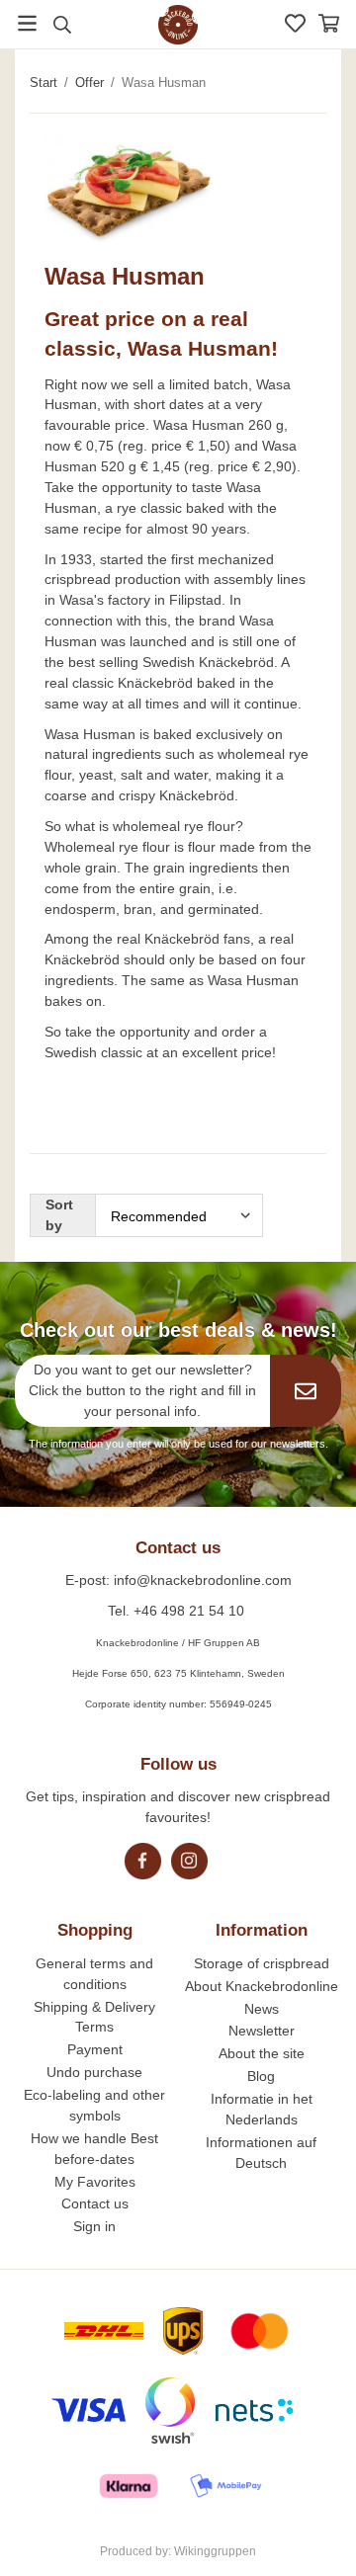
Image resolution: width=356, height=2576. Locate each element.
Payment (95, 2049)
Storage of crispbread (262, 1963)
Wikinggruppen (215, 2551)
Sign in (94, 2226)
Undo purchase (94, 2072)
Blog (261, 2076)
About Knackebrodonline (262, 1986)
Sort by (59, 1215)
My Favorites (95, 2182)
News (262, 2009)
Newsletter (262, 2031)
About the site (262, 2053)
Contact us (95, 2203)
